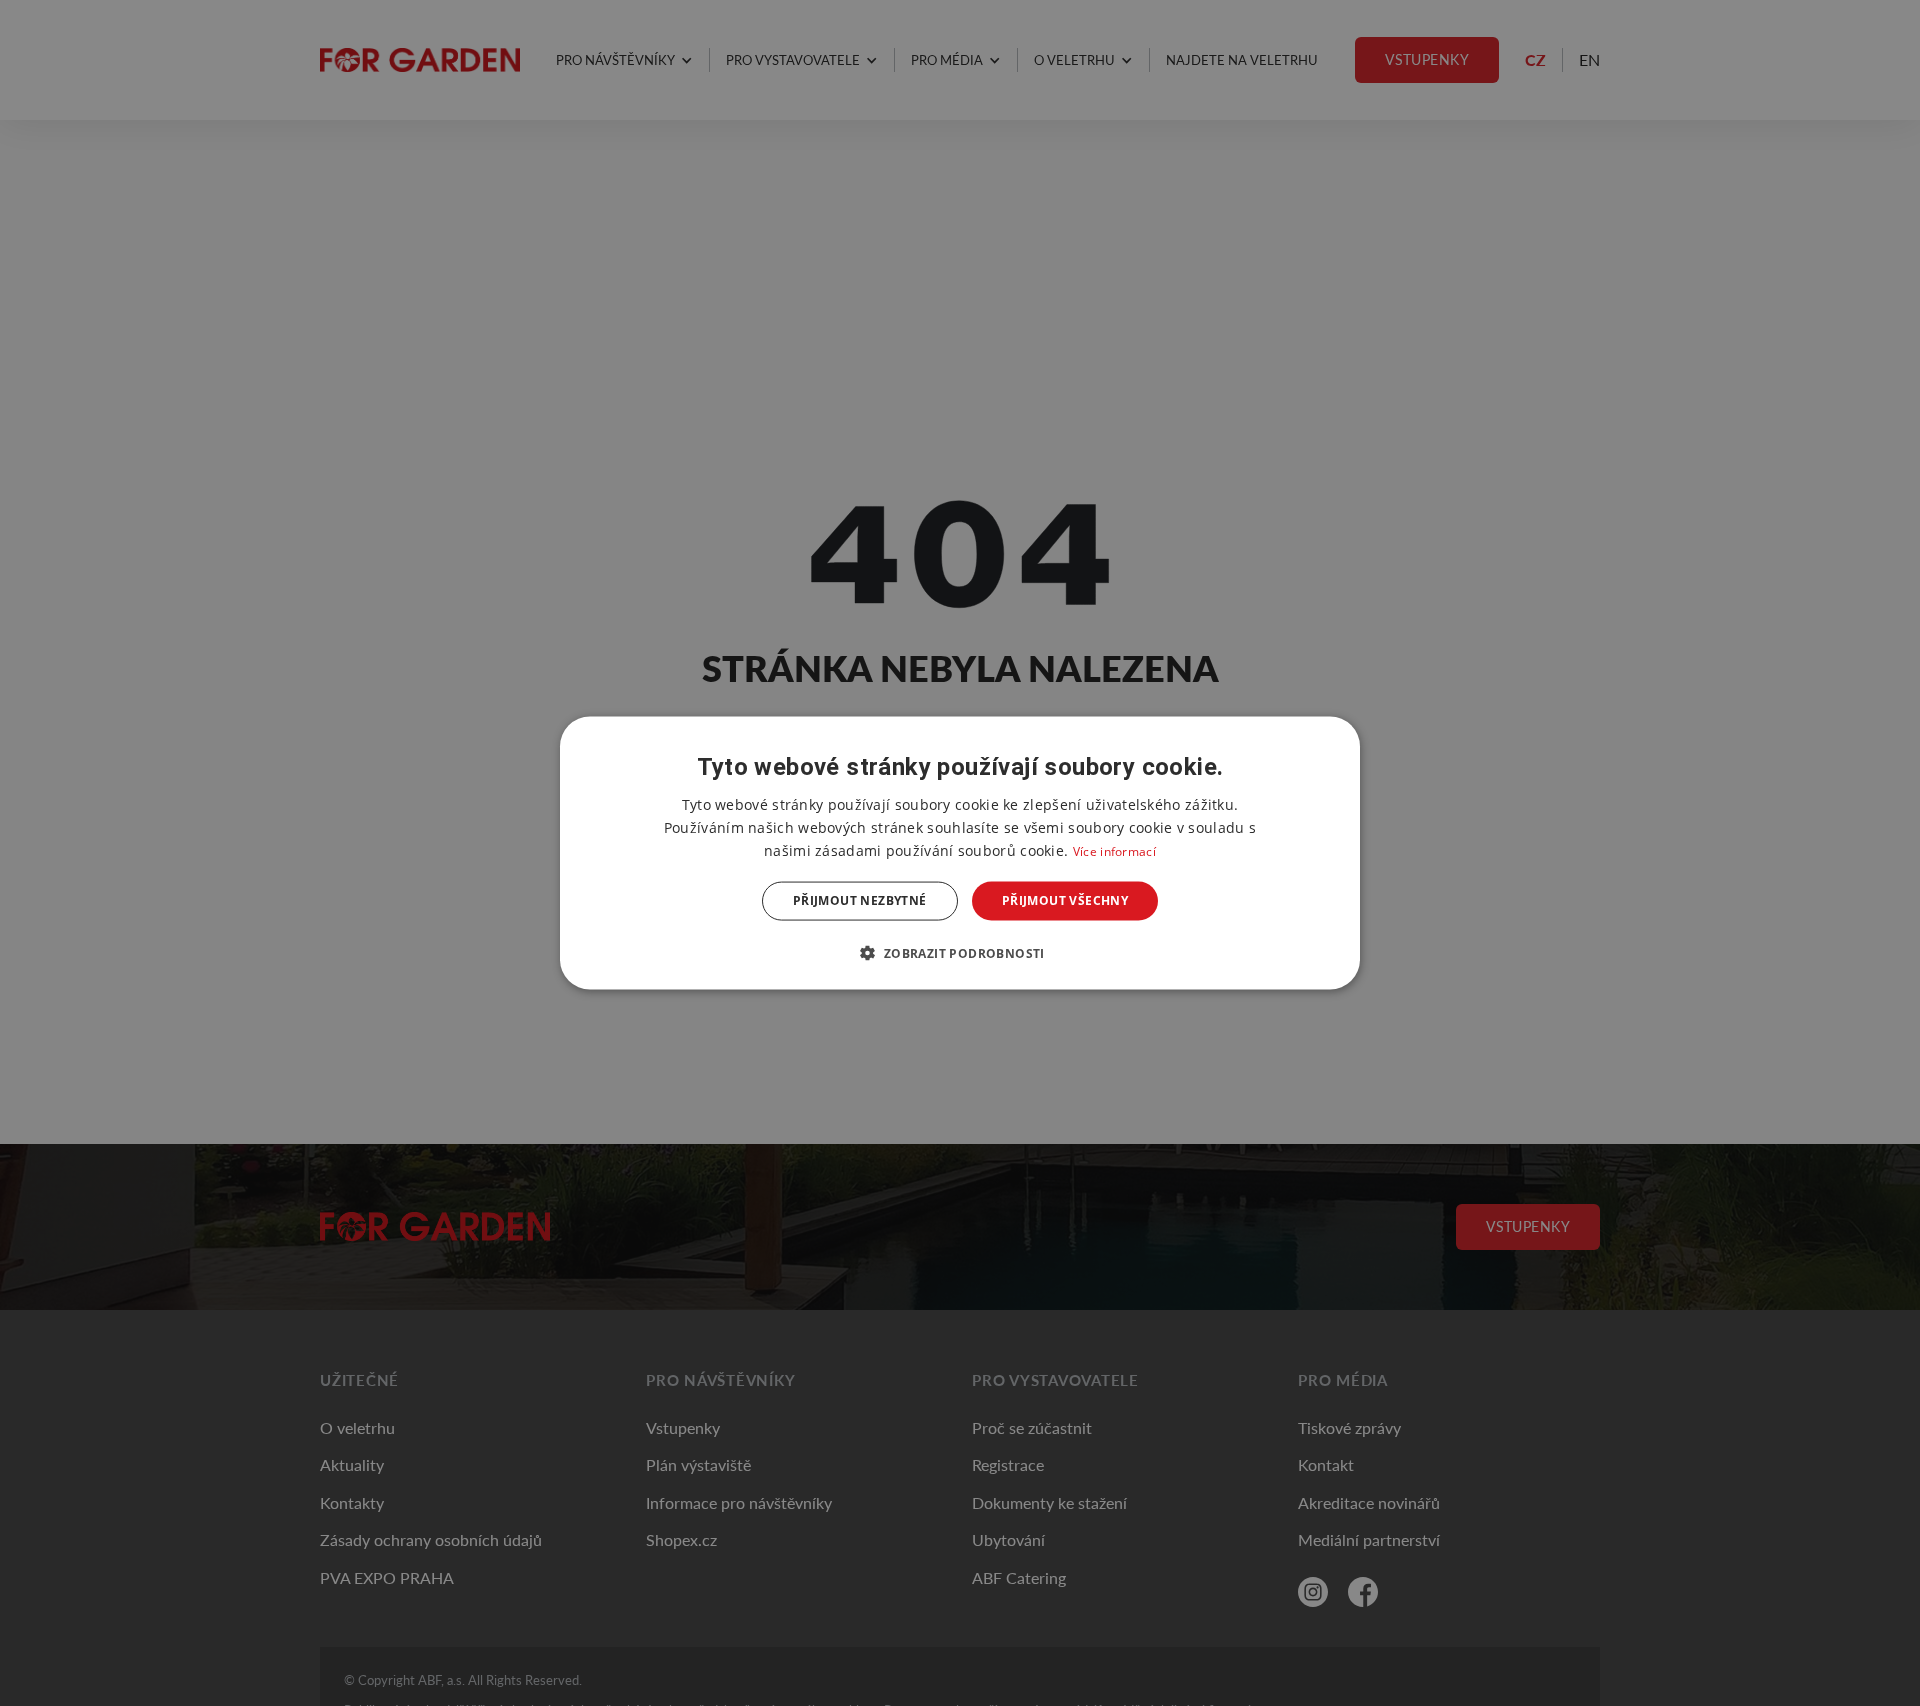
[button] (959, 952)
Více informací (1114, 851)
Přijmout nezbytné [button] (860, 900)
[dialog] (960, 853)
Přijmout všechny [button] (1065, 900)
